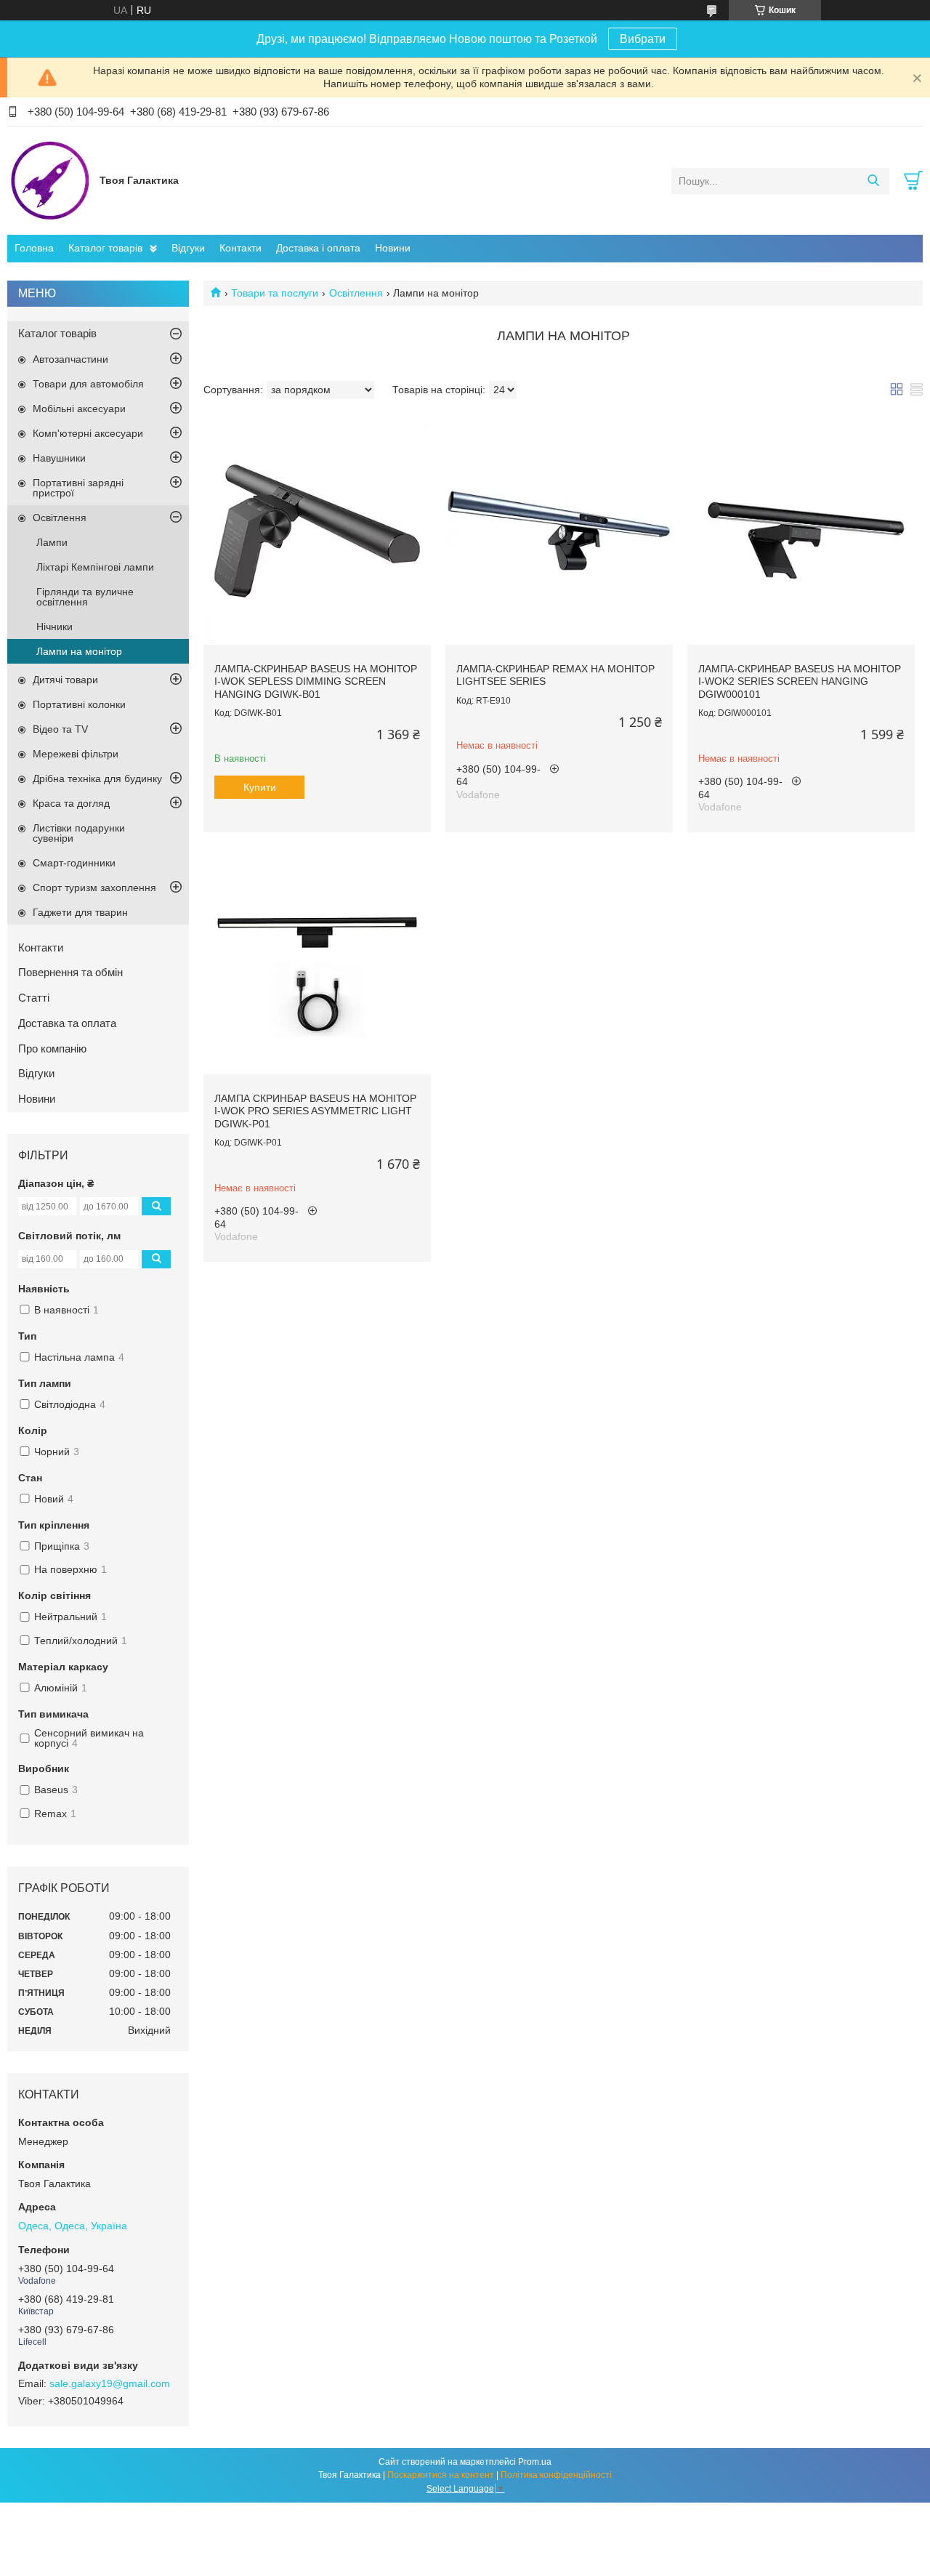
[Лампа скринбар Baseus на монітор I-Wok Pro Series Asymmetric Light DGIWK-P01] (317, 961)
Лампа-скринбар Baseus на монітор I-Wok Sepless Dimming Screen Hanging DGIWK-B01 (316, 681)
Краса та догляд (71, 803)
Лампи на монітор (79, 651)
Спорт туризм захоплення (94, 887)
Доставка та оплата (67, 1023)
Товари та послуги (275, 293)
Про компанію (52, 1048)
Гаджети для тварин (80, 912)
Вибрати (643, 39)
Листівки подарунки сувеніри (79, 833)
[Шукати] (873, 181)
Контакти (240, 248)
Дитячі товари (65, 680)
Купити (260, 787)
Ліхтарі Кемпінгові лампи (95, 567)
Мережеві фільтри (76, 754)
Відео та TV (60, 729)
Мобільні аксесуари (79, 408)
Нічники (54, 627)
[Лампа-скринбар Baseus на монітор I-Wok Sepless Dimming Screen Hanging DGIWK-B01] (317, 531)
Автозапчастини (70, 359)
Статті (34, 998)
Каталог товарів (105, 248)
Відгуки (188, 248)
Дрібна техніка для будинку (97, 778)
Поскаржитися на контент (441, 2475)
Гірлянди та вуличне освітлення (85, 597)
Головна (34, 248)
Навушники (59, 458)
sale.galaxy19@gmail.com (110, 2383)
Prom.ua (535, 2462)
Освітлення (356, 293)
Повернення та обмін (70, 972)
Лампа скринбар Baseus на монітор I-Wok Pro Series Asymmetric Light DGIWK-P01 (315, 1111)
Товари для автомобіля (88, 384)
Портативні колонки (79, 704)
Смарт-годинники (74, 863)
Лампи (52, 542)
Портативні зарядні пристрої (78, 488)
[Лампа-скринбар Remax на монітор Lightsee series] (559, 531)
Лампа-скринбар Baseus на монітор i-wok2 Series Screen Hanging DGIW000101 (800, 681)
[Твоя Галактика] (50, 180)
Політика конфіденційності (556, 2475)
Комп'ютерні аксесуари (88, 433)
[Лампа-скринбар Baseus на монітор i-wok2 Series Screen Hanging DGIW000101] (801, 531)
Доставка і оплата (318, 248)
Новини (393, 248)
